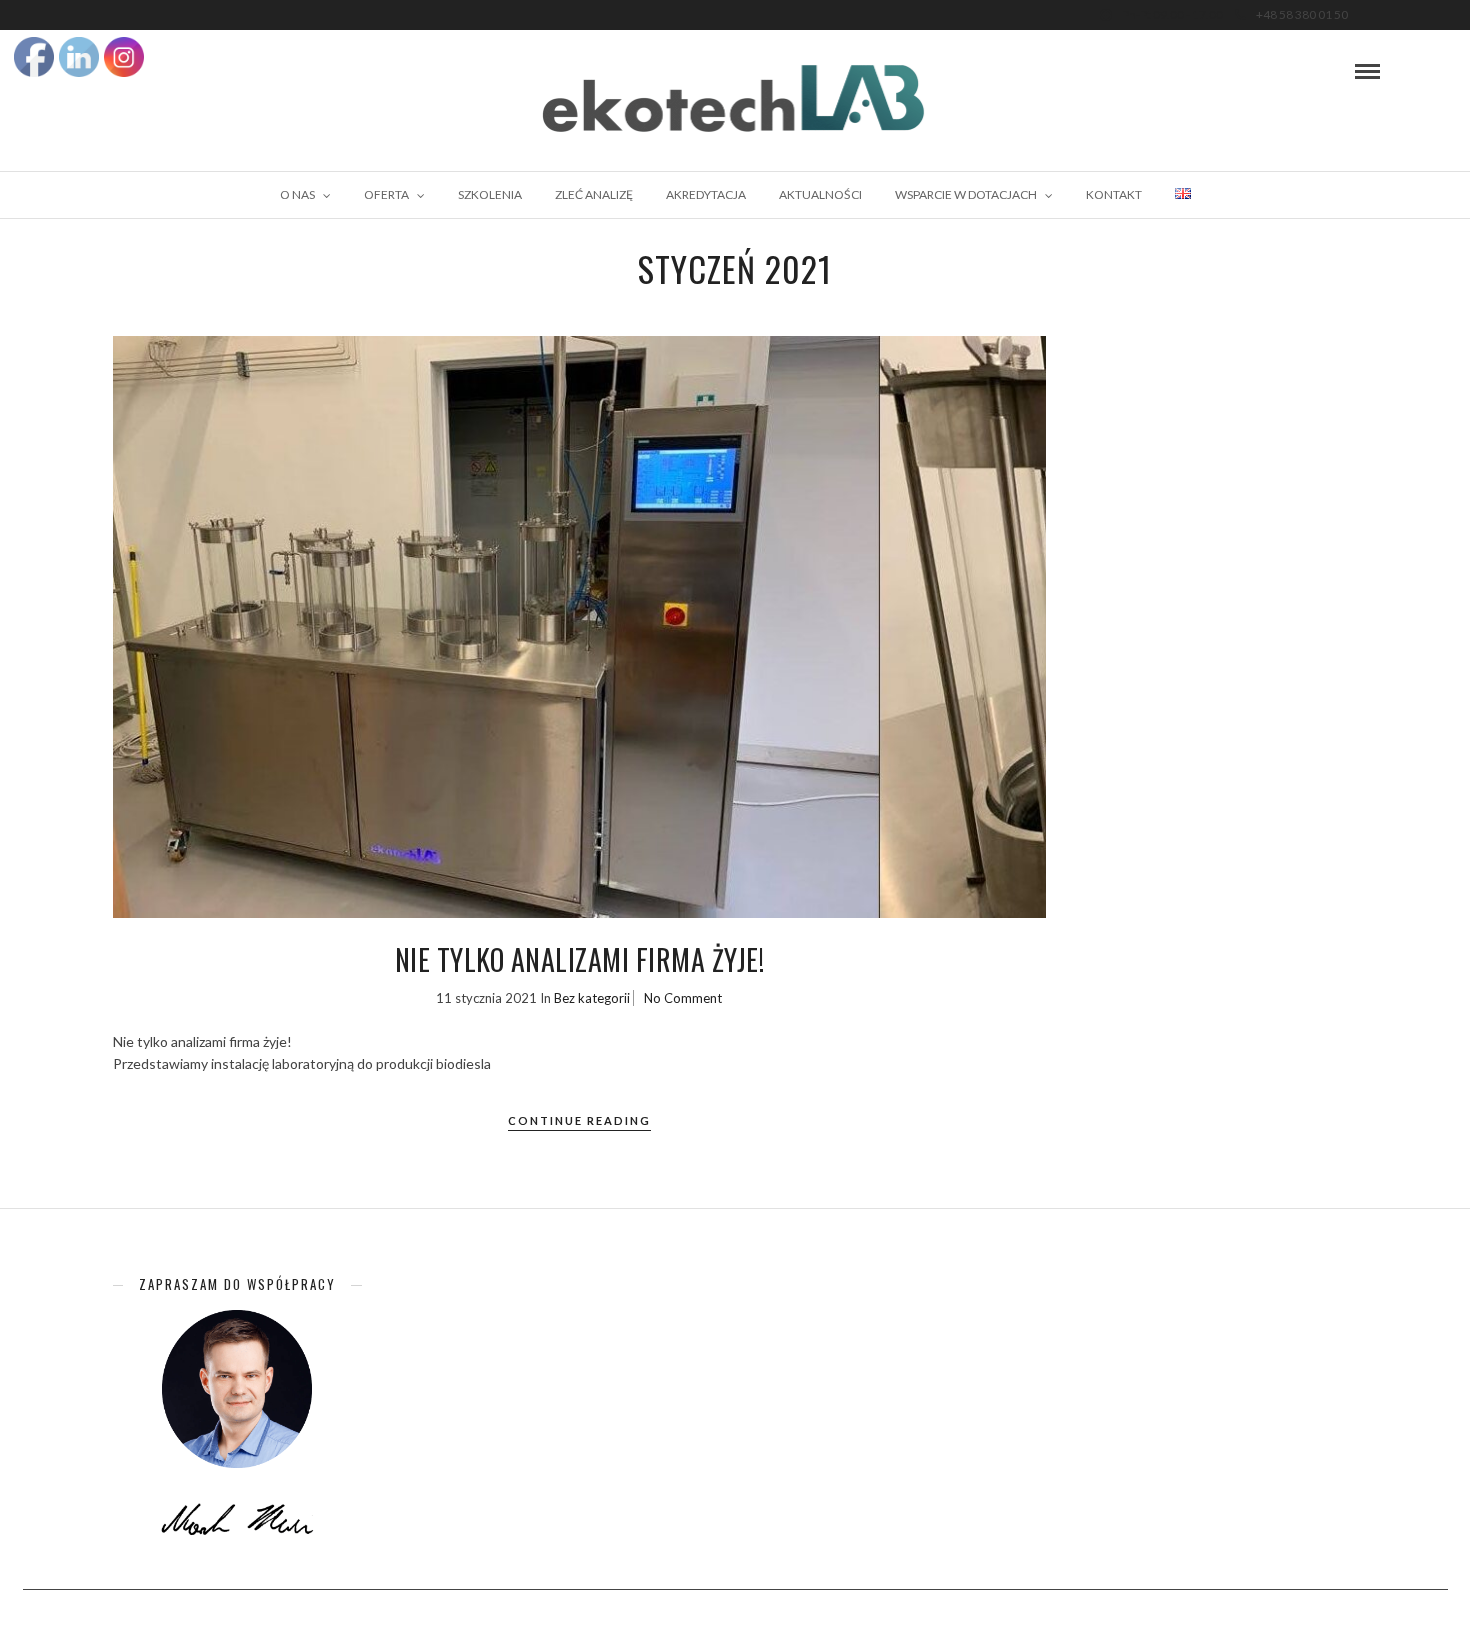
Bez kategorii (592, 998)
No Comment (683, 998)
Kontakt (1114, 194)
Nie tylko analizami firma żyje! (580, 959)
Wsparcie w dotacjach (966, 194)
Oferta (386, 194)
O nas (297, 194)
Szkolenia (490, 194)
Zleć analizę (594, 194)
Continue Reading (579, 1120)
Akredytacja (706, 194)
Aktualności (820, 194)
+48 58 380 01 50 (1302, 14)
